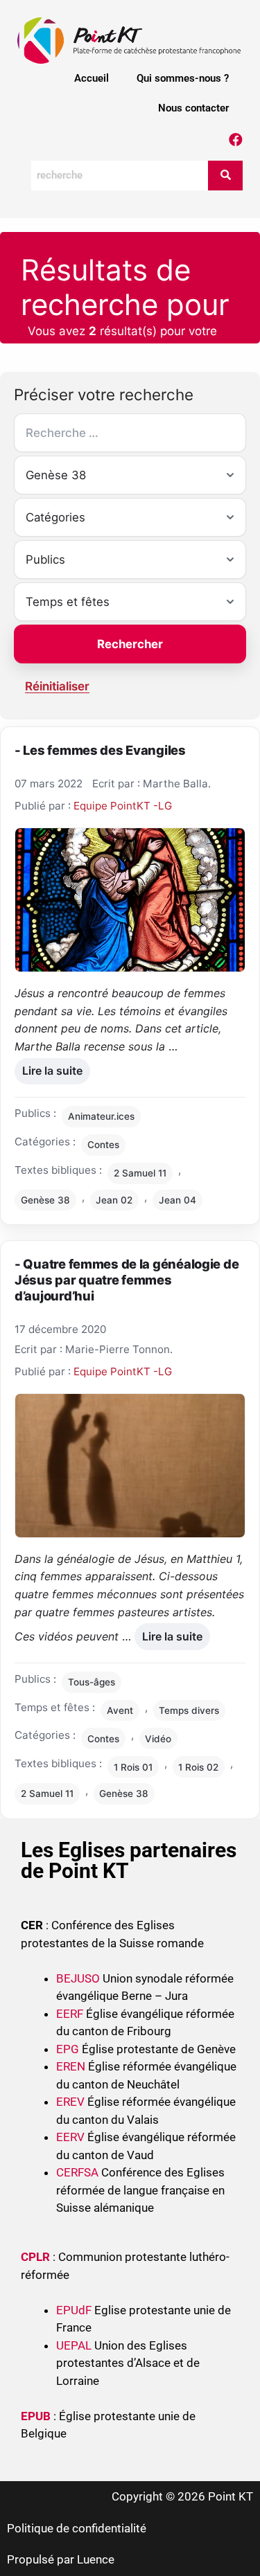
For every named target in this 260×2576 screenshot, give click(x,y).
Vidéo (158, 1739)
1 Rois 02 (198, 1767)
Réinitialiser (57, 686)
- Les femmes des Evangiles (100, 750)
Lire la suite (52, 1068)
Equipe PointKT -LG (123, 806)
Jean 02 (114, 1200)
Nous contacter (193, 108)
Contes (103, 1145)
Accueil (92, 78)
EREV (70, 2102)
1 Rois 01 (133, 1767)
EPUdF (74, 2310)
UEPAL (74, 2345)
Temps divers (189, 1710)
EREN (71, 2066)
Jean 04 (177, 1200)
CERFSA (77, 2172)
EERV (70, 2137)
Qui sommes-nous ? (183, 78)
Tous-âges (92, 1682)
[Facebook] (236, 140)
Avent (120, 1710)
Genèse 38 (45, 1200)
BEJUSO (79, 1978)
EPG (68, 2049)
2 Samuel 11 (140, 1173)
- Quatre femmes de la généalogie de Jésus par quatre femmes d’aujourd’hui (127, 1280)
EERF (70, 2014)
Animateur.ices (101, 1116)
